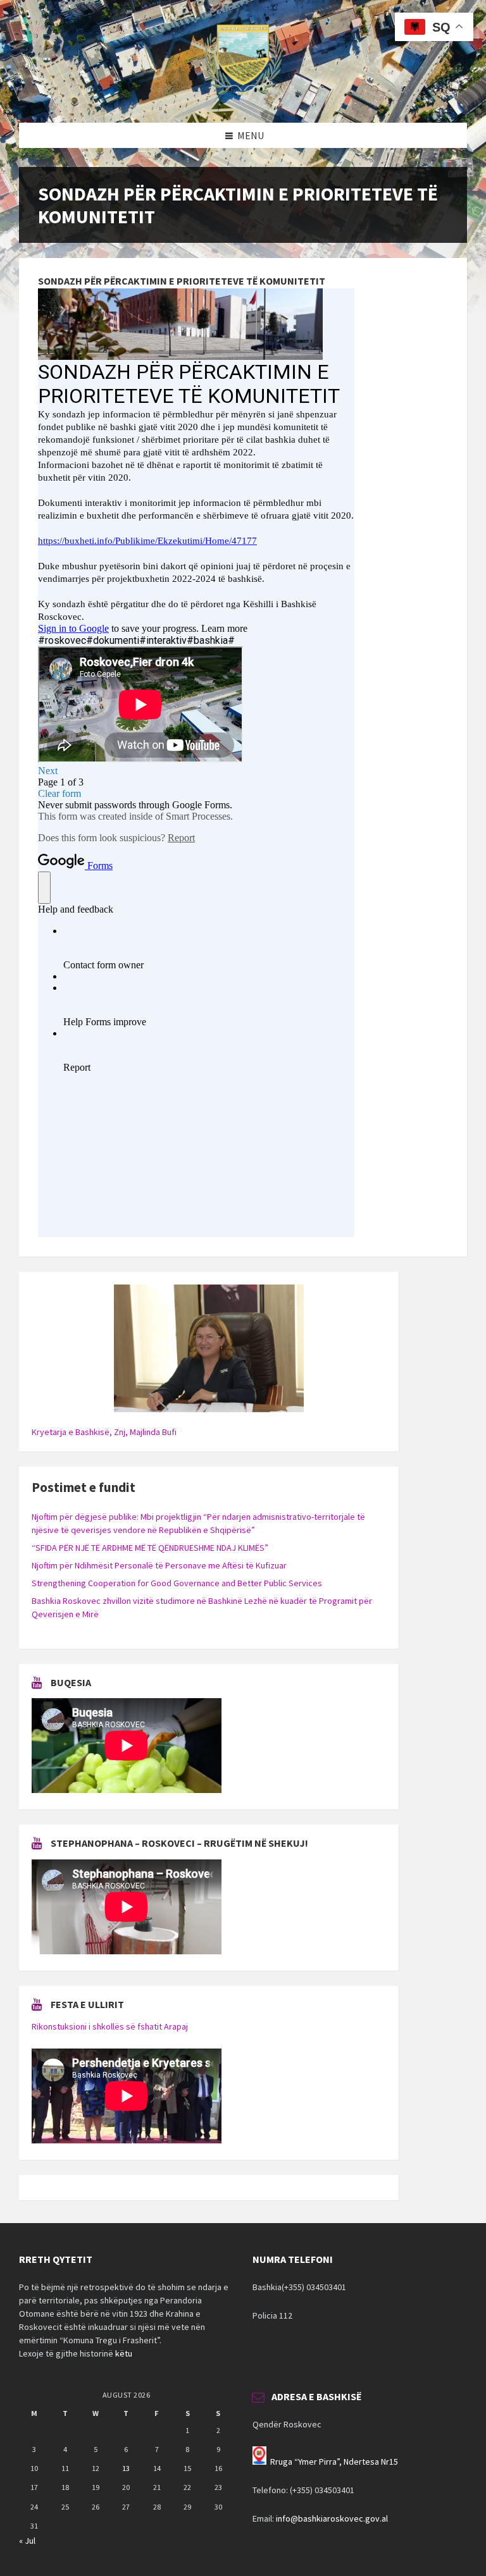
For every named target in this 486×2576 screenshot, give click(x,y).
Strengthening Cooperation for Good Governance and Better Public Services (177, 1583)
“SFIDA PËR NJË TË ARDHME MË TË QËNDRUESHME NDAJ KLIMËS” (150, 1548)
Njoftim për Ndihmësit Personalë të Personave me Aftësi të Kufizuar (159, 1565)
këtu (124, 2353)
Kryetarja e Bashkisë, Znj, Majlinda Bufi (104, 1432)
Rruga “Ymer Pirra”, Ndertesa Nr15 (334, 2462)
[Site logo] (243, 98)
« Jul (27, 2541)
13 (126, 2468)
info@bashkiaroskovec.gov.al (332, 2518)
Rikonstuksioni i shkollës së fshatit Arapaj (110, 2026)
